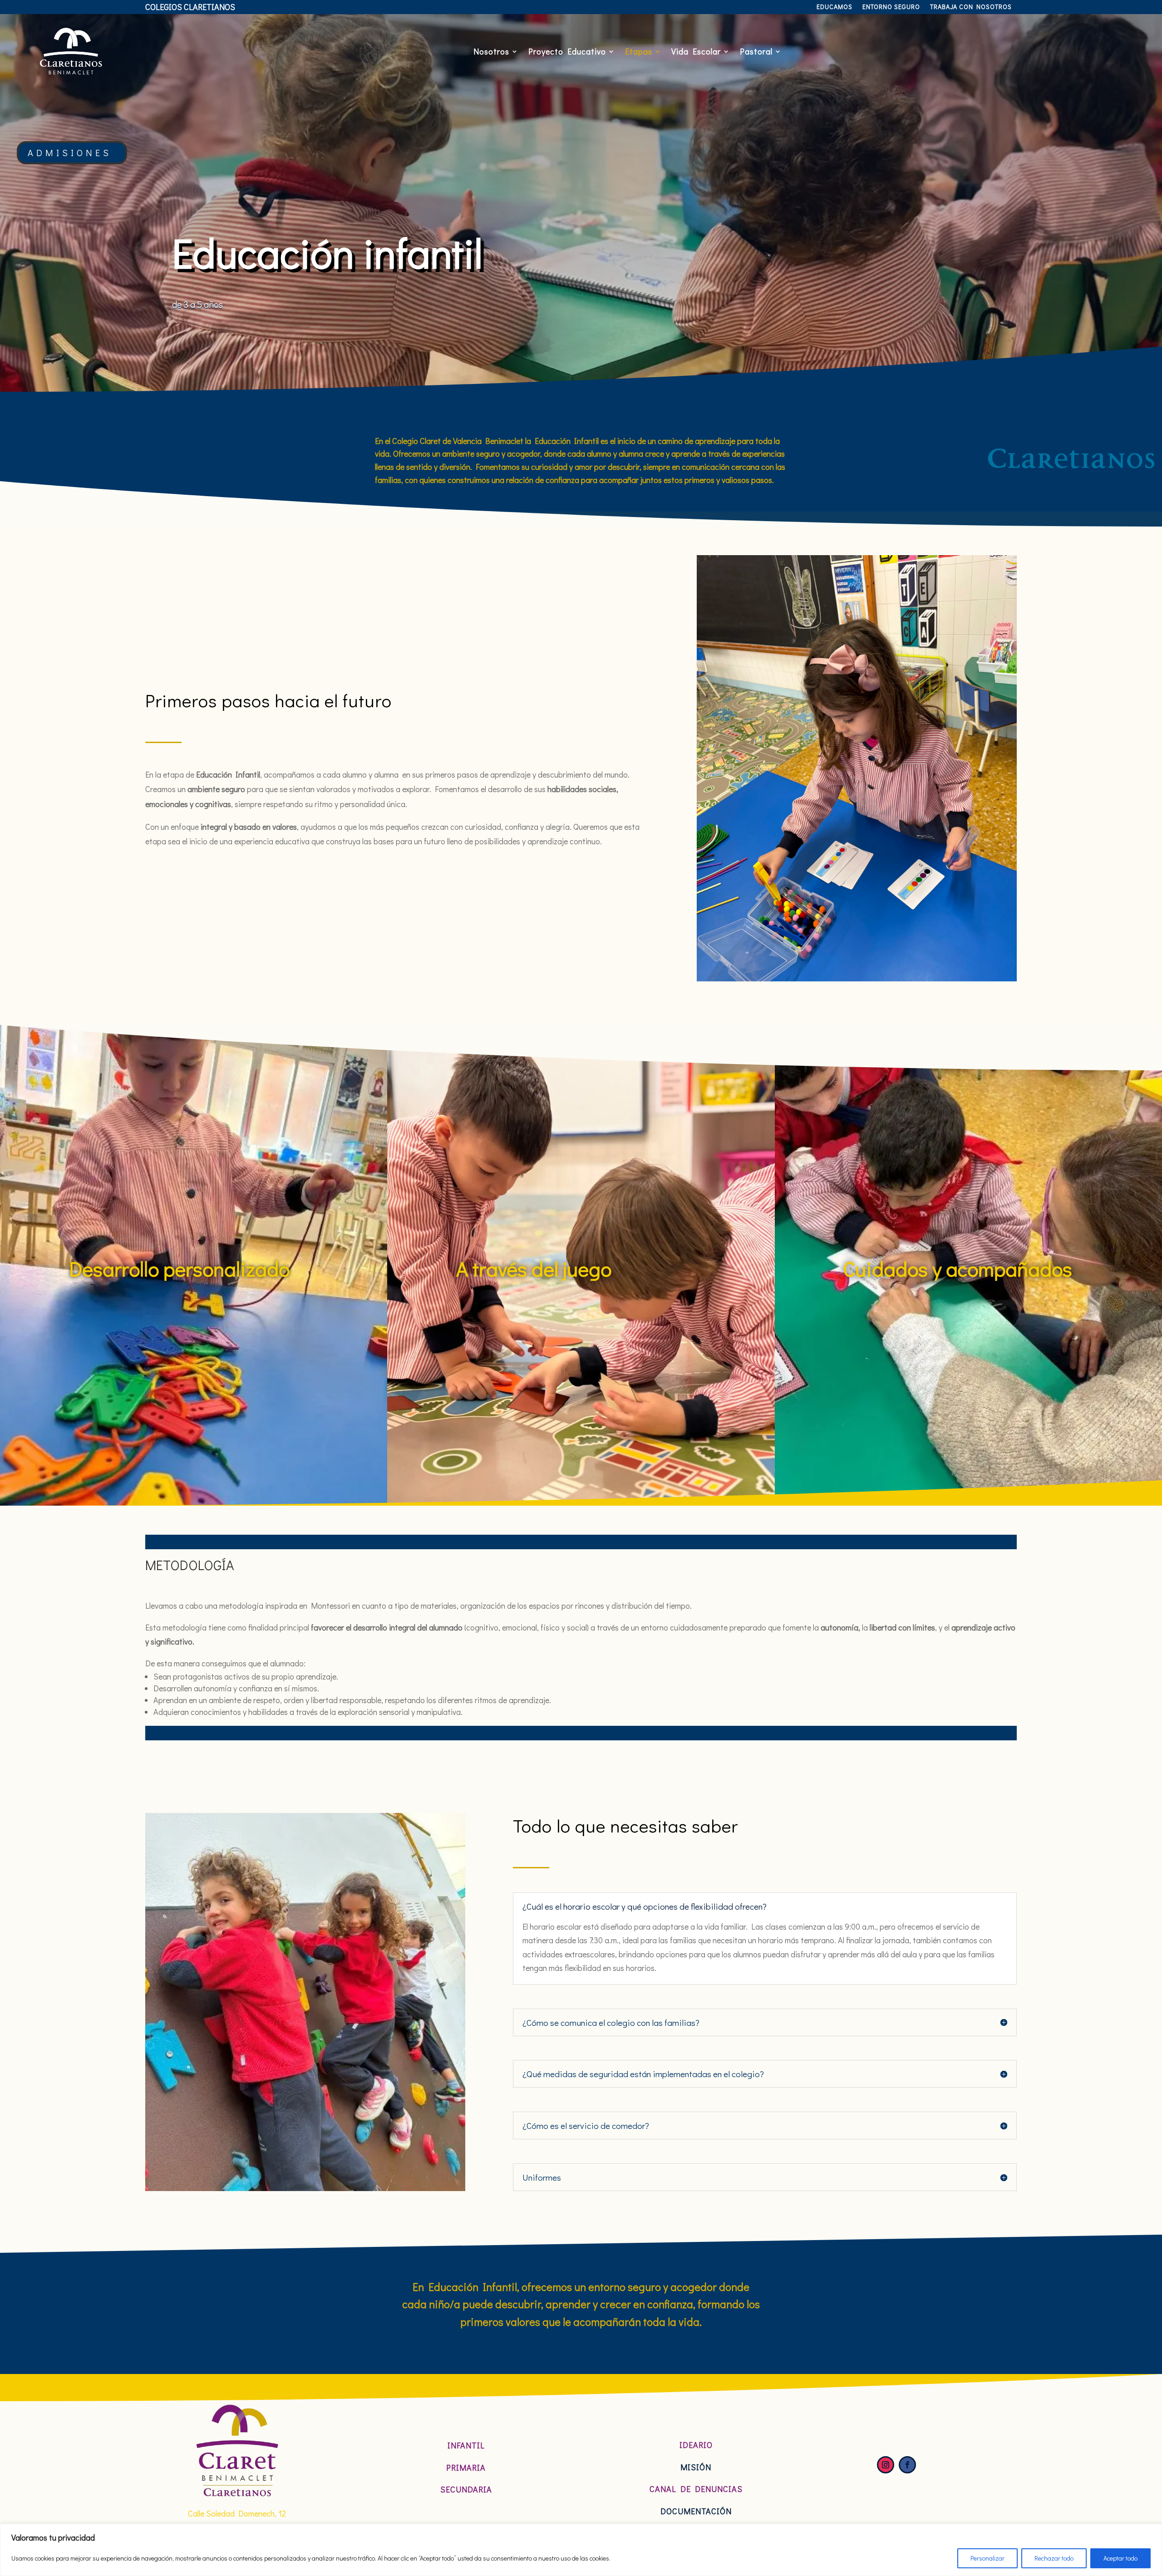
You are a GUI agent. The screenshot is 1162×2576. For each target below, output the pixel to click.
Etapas (639, 51)
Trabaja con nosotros (971, 7)
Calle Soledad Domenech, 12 (237, 2513)
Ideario (696, 2445)
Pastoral (756, 51)
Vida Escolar (696, 51)
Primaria (466, 2468)
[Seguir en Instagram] (886, 2465)
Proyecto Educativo (567, 51)
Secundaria (466, 2489)
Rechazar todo (1054, 2558)
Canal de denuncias (696, 2489)
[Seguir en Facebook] (907, 2465)
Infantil (466, 2445)
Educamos (835, 7)
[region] (581, 2550)
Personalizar (987, 2558)
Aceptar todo (1120, 2558)
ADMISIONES (70, 153)
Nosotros (491, 51)
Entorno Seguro (891, 7)
